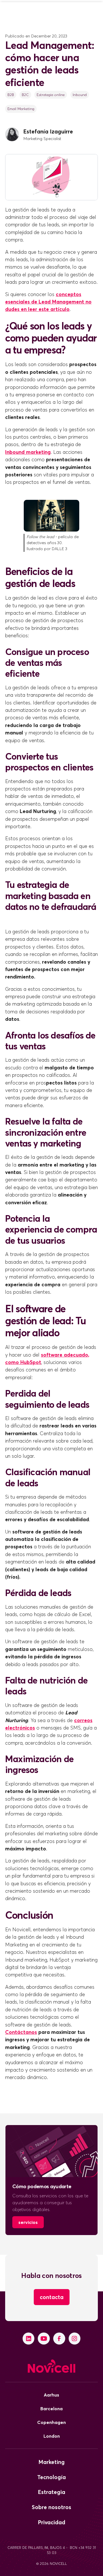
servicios (28, 2222)
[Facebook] (59, 2339)
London (52, 2436)
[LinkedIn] (29, 2339)
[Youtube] (44, 2339)
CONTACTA (52, 2297)
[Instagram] (75, 2339)
